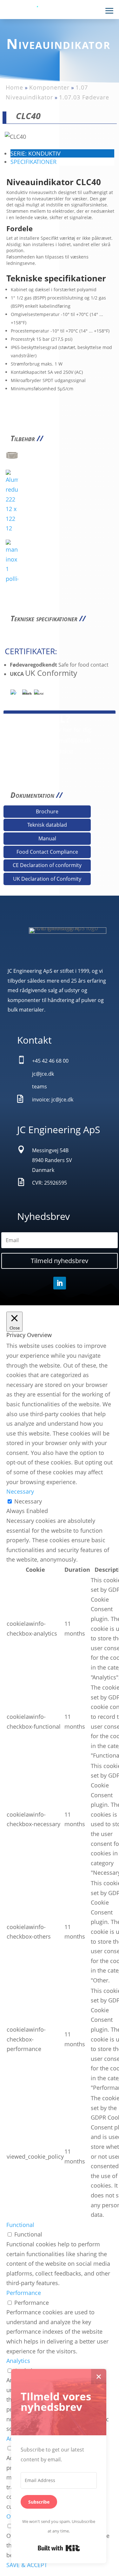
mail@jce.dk (75, 740)
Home (14, 87)
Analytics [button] (18, 2361)
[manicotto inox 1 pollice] (12, 579)
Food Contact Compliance (47, 852)
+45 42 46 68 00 (24, 740)
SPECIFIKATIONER (33, 162)
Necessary (28, 1501)
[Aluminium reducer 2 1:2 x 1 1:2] (12, 528)
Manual (47, 838)
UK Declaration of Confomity (47, 879)
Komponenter (49, 87)
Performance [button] (24, 2293)
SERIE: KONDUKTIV (36, 153)
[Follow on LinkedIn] (60, 1283)
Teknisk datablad (47, 825)
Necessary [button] (20, 1491)
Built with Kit (59, 2548)
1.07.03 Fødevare (84, 97)
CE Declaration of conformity (47, 865)
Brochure (47, 811)
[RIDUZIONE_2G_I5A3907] (12, 459)
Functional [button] (20, 2225)
